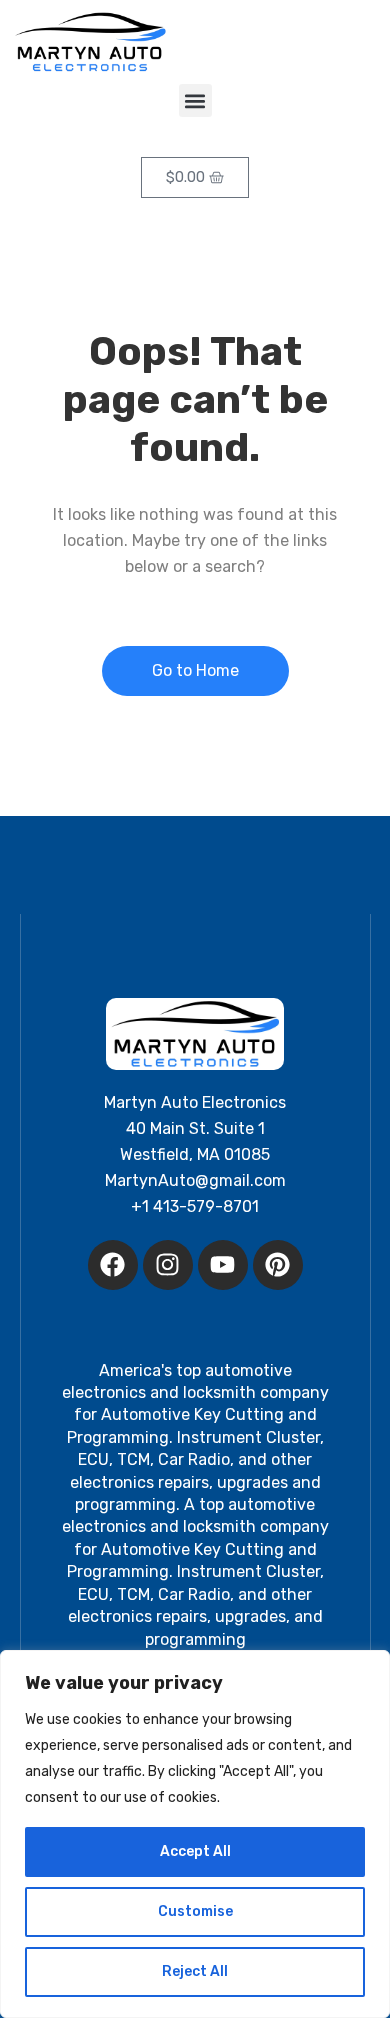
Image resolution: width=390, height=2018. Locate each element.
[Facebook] (113, 1265)
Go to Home (195, 670)
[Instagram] (168, 1265)
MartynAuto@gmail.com (195, 1180)
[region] (195, 1834)
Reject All (195, 1971)
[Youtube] (223, 1265)
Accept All (195, 1851)
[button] (195, 100)
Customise (195, 1911)
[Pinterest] (278, 1265)
